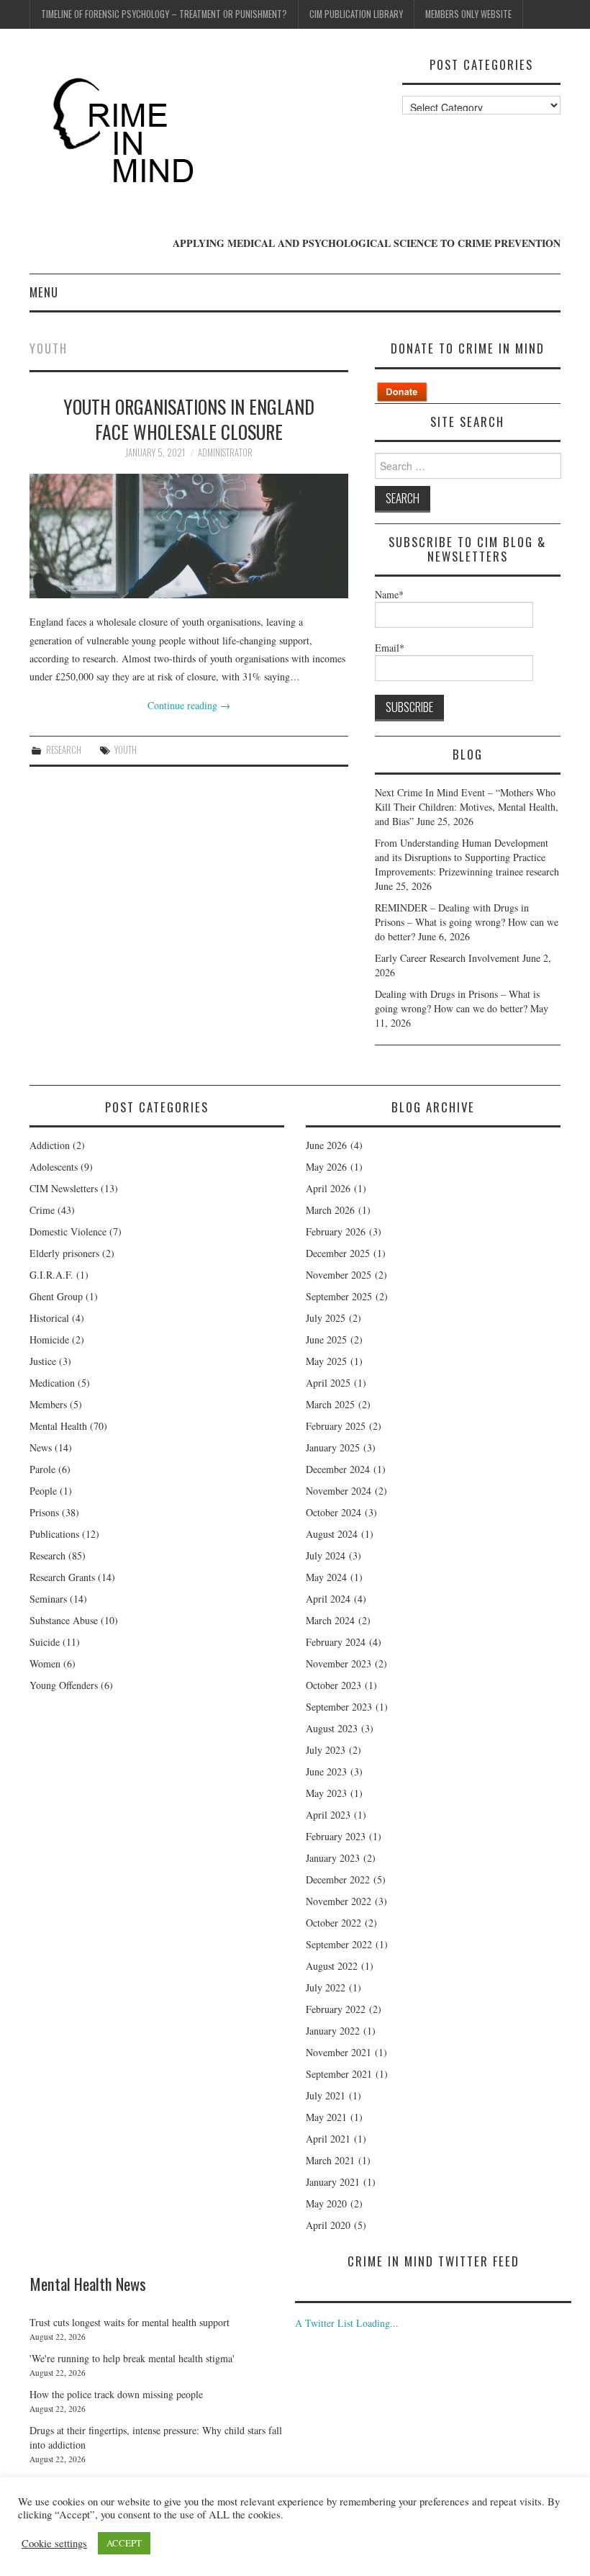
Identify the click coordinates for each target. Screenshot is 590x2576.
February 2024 (336, 1642)
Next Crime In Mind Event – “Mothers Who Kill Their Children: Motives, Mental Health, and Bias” (467, 807)
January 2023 (333, 1858)
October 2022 (333, 1923)
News (41, 1447)
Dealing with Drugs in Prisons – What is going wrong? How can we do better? (457, 1001)
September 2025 (339, 1296)
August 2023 (332, 1728)
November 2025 (339, 1275)
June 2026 (326, 1145)
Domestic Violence (68, 1231)
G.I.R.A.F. (51, 1275)
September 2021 (339, 2074)
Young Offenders (64, 1685)
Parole (42, 1469)
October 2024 (333, 1512)
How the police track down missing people (116, 2394)
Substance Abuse (64, 1620)
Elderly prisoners (64, 1253)
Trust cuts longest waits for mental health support (130, 2322)
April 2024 (328, 1599)
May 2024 (326, 1577)
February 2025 (336, 1426)
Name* (389, 594)
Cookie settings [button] (54, 2544)
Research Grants (62, 1577)
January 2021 (333, 2182)
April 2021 (328, 2139)
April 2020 (328, 2225)
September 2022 (339, 1944)
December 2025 (338, 1253)
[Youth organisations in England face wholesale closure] (189, 536)
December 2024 (338, 1469)
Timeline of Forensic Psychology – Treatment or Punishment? (164, 14)
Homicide (49, 1339)
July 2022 (326, 1987)
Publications (54, 1534)
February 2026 (336, 1231)
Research (64, 750)
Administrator (225, 452)
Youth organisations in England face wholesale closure (189, 419)
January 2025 (333, 1447)
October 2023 (333, 1685)
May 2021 (326, 2117)
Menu (44, 292)
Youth (126, 750)
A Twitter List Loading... (347, 2323)
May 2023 (326, 1793)
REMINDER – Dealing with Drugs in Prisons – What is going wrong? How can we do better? (467, 922)
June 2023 (326, 1771)
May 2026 (326, 1167)
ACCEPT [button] (124, 2543)
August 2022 (332, 1966)
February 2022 (336, 2009)
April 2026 (328, 1188)
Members (48, 1404)
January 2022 (333, 2031)
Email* (390, 648)
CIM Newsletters (64, 1188)
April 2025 (328, 1383)
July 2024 (326, 1555)
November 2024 (339, 1491)
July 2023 (326, 1750)
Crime (42, 1210)
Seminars (48, 1599)
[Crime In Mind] (128, 131)
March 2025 (330, 1404)
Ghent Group (56, 1296)
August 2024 (332, 1534)
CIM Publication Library (356, 14)
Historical (49, 1318)
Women (45, 1663)
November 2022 (339, 1901)
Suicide (45, 1642)
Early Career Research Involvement (447, 958)
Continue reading (189, 705)
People (43, 1491)
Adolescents (54, 1167)
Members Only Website (468, 14)
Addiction (50, 1145)
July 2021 (326, 2095)
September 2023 (339, 1707)
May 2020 (326, 2203)
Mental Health (58, 1426)
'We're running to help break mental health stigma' (132, 2358)
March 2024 (330, 1620)
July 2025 (326, 1318)
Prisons (44, 1512)
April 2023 (328, 1815)
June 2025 (326, 1339)
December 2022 (338, 1879)
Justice (43, 1361)
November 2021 (339, 2052)
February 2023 (336, 1836)
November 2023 (339, 1663)
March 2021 (330, 2160)
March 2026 (330, 1210)
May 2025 (326, 1361)
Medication (52, 1383)
